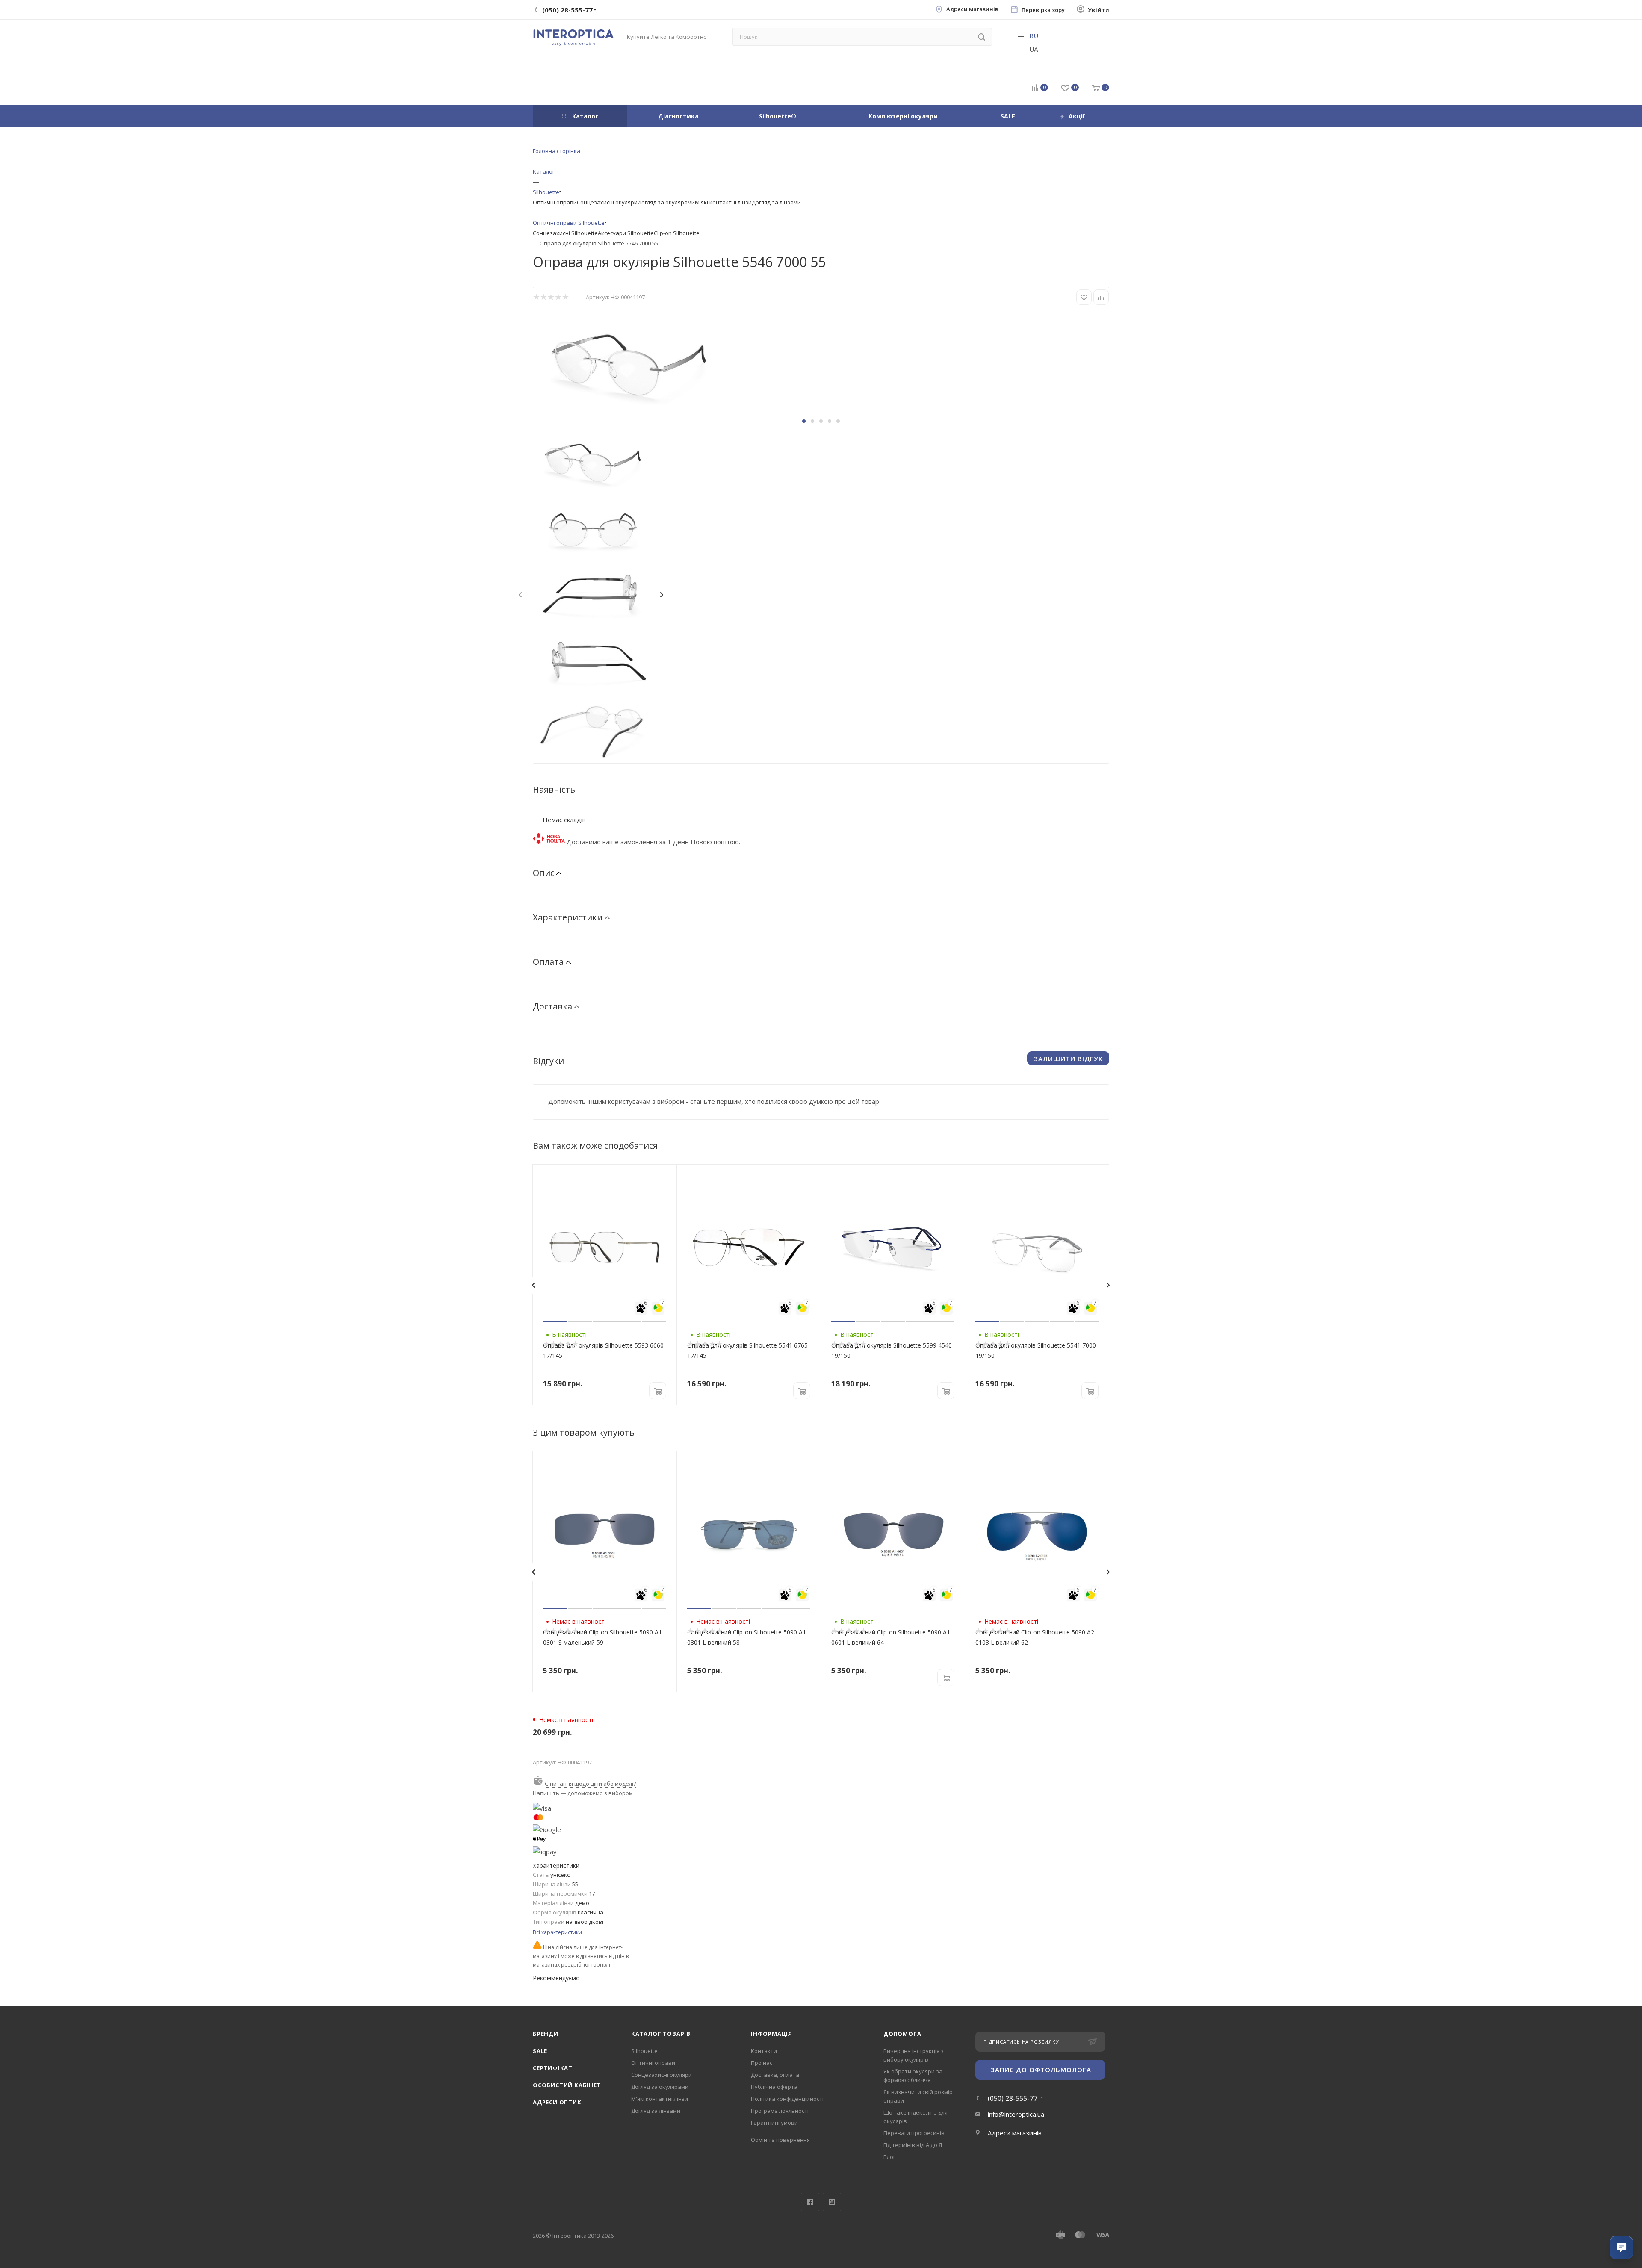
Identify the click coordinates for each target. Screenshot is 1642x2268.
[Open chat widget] (1621, 2247)
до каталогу (856, 1177)
